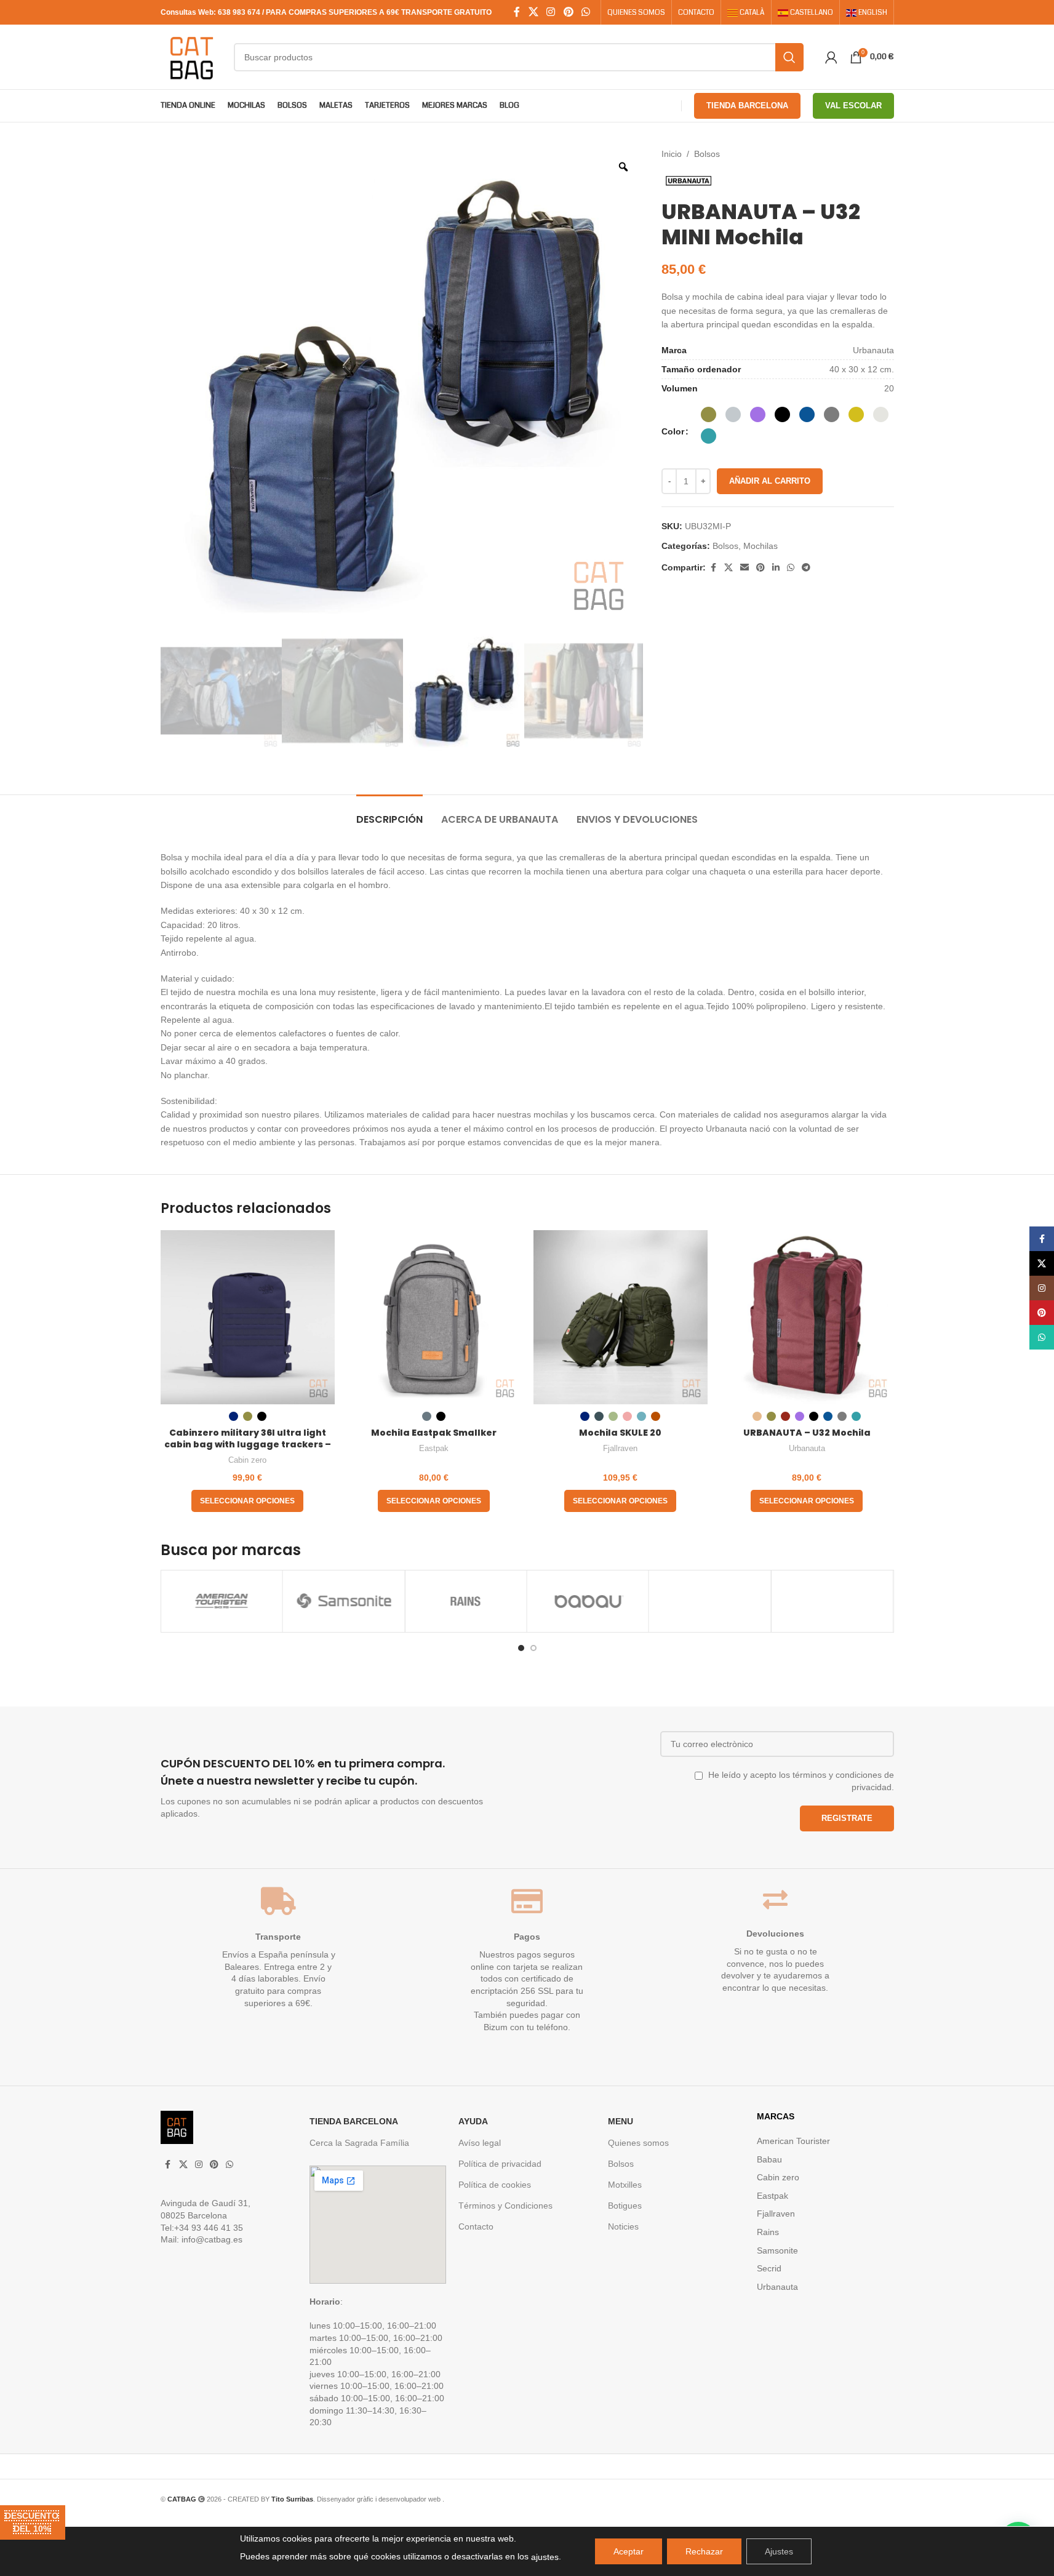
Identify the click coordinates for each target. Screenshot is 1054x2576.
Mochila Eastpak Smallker (434, 1433)
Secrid (769, 2268)
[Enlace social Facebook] (517, 12)
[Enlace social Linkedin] (776, 568)
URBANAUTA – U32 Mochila (807, 1433)
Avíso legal (480, 2143)
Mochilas (761, 546)
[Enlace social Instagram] (551, 12)
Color (673, 431)
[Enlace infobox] (341, 1787)
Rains (768, 2232)
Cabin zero (247, 1460)
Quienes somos (638, 2143)
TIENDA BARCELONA (354, 2121)
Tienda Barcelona (747, 106)
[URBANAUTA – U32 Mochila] (807, 1317)
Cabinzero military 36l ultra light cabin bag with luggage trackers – (248, 1439)
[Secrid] (710, 1601)
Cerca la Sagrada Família (359, 2143)
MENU (621, 2121)
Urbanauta (807, 1448)
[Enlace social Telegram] (806, 568)
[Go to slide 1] (521, 1648)
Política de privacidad (500, 2164)
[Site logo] (191, 56)
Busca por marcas (231, 1550)
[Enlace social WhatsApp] (585, 12)
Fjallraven (620, 1448)
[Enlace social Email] (745, 568)
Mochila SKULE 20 (620, 1433)
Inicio (672, 154)
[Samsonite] (221, 1601)
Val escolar (853, 106)
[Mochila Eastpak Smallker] (434, 1317)
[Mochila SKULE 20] (621, 1317)
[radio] (709, 414)
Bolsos (707, 154)
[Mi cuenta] (831, 57)
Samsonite (777, 2250)
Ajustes (779, 2551)
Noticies (623, 2226)
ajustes (545, 2557)
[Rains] (344, 1601)
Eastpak (434, 1448)
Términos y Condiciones (505, 2206)
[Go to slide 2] (533, 1648)
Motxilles (625, 2185)
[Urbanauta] (832, 1601)
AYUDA (473, 2121)
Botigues (625, 2206)
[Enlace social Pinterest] (568, 12)
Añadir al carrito (770, 481)
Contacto (476, 2226)
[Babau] (465, 1601)
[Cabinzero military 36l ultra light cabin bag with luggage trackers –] (248, 1317)
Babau (769, 2159)
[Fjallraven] (587, 1601)
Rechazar (704, 2551)
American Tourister (793, 2141)
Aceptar (629, 2551)
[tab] (389, 813)
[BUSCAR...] (789, 57)
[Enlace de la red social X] (533, 12)
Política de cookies (495, 2185)
